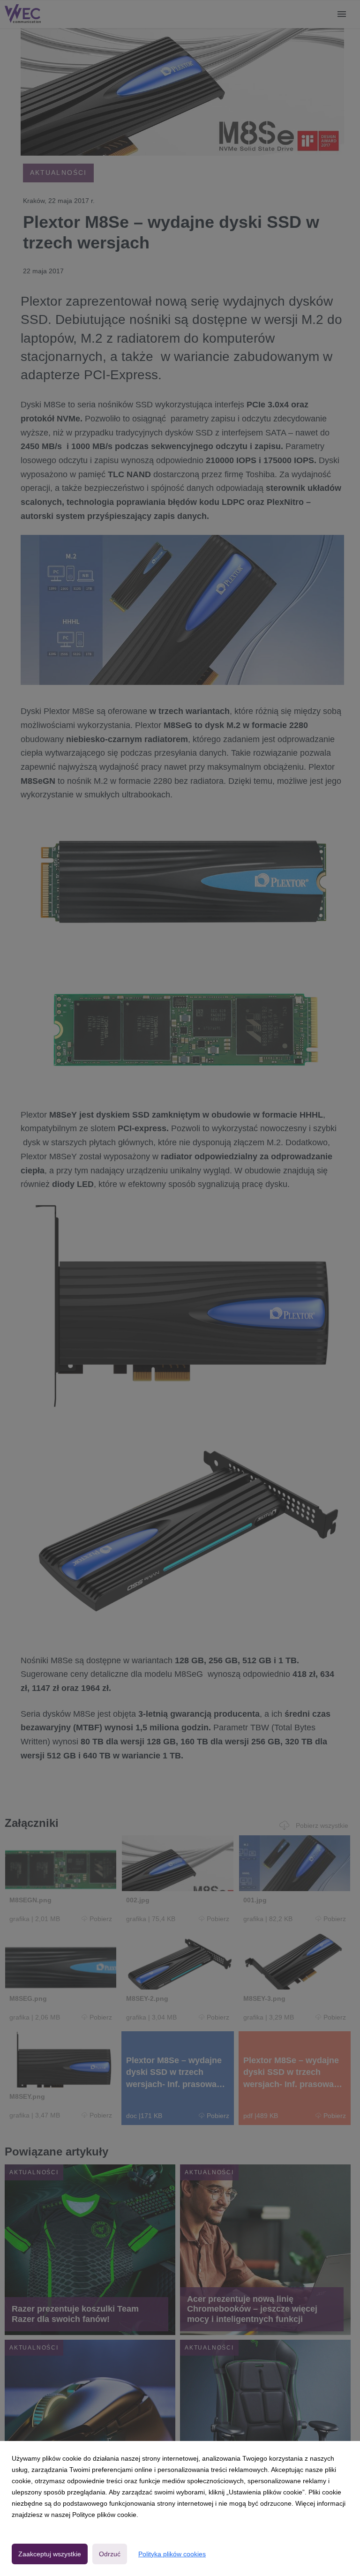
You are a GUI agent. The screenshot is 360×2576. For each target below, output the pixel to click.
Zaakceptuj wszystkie (50, 2554)
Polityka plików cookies (172, 2554)
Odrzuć (110, 2554)
